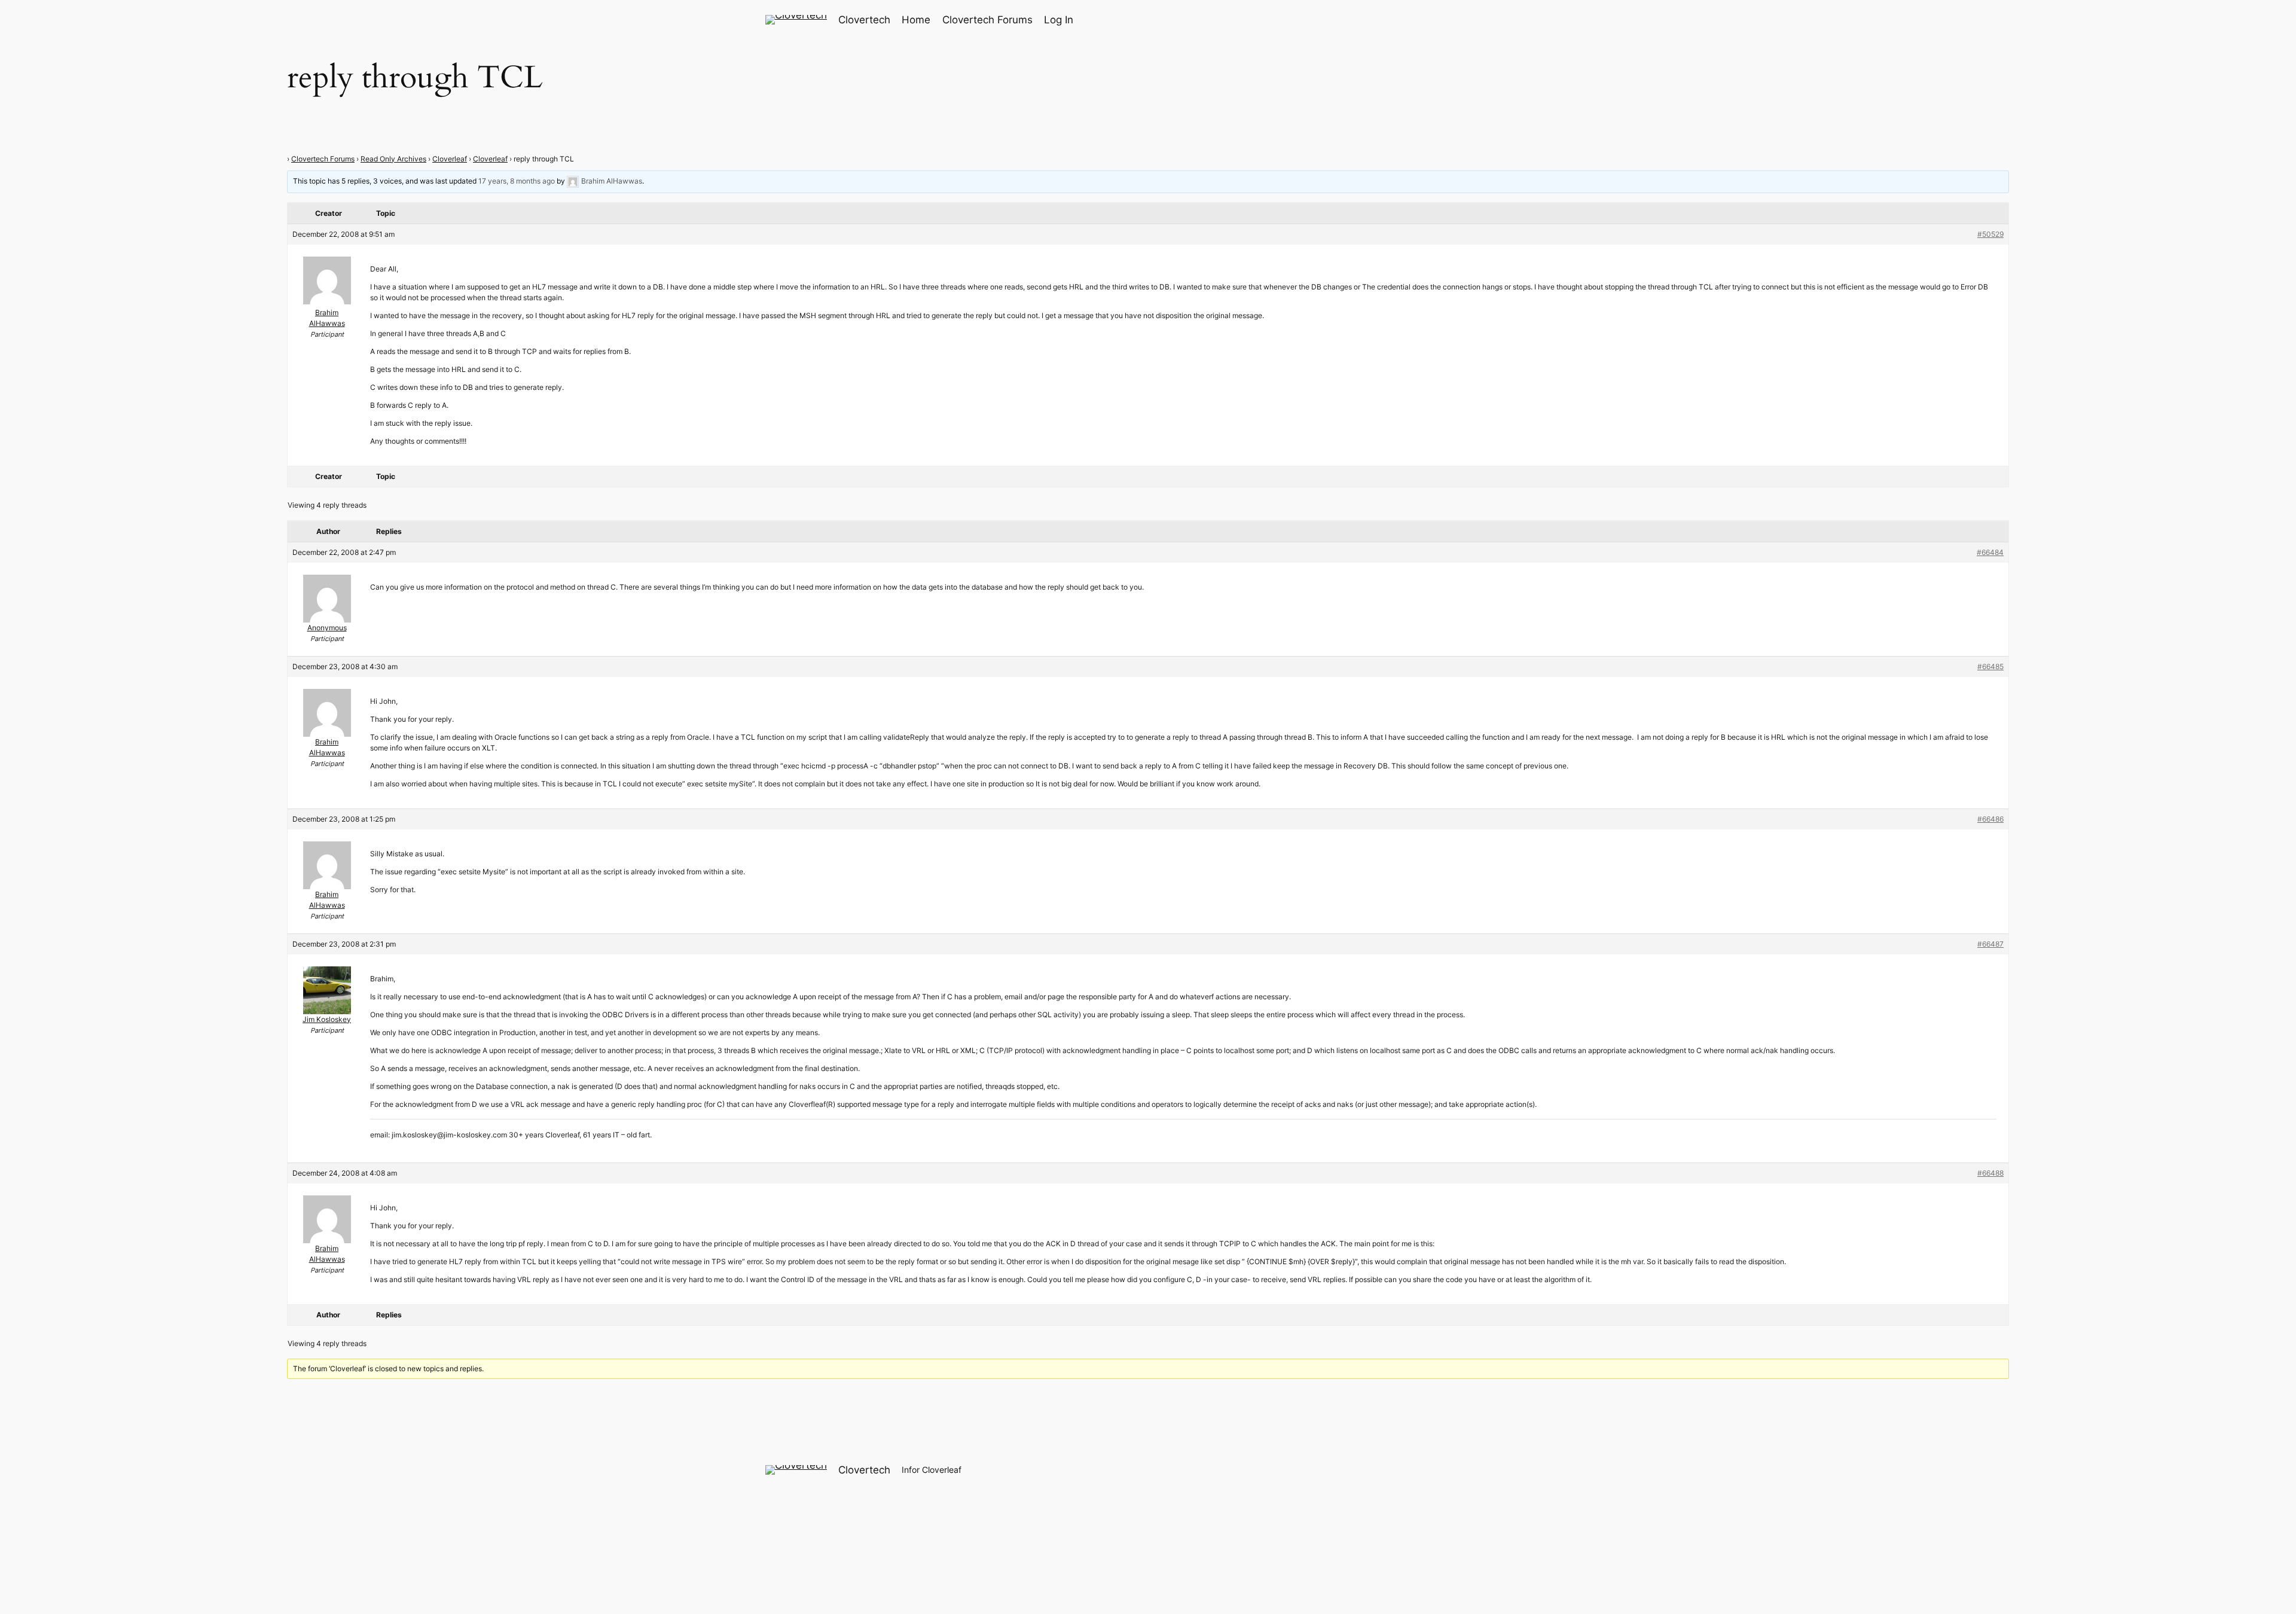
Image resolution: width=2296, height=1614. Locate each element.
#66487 (1990, 944)
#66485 (1990, 666)
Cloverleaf (450, 159)
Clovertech (864, 20)
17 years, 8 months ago (517, 181)
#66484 (1990, 552)
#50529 (1990, 234)
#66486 (1990, 819)
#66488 (1990, 1173)
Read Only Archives (393, 159)
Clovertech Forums (323, 159)
